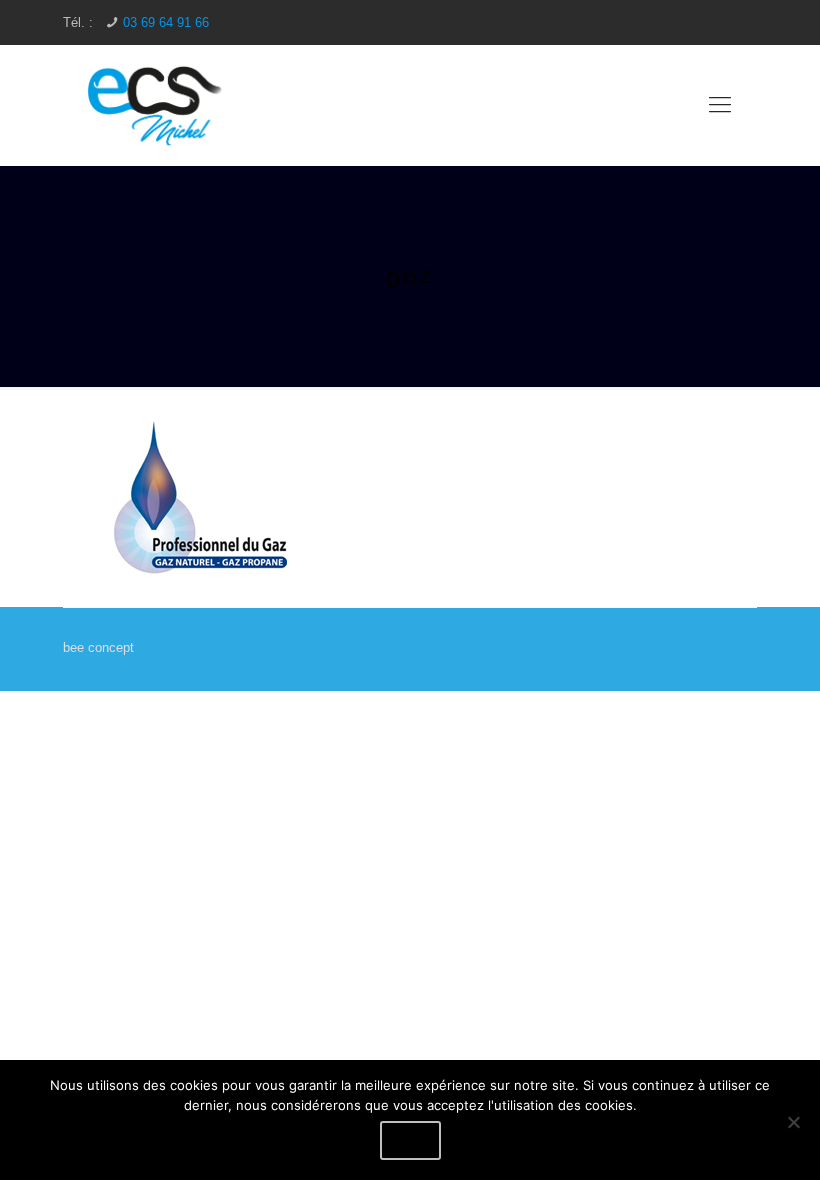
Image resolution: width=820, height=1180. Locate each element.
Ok (410, 1140)
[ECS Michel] (156, 105)
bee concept (98, 647)
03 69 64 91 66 (166, 22)
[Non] (793, 1122)
